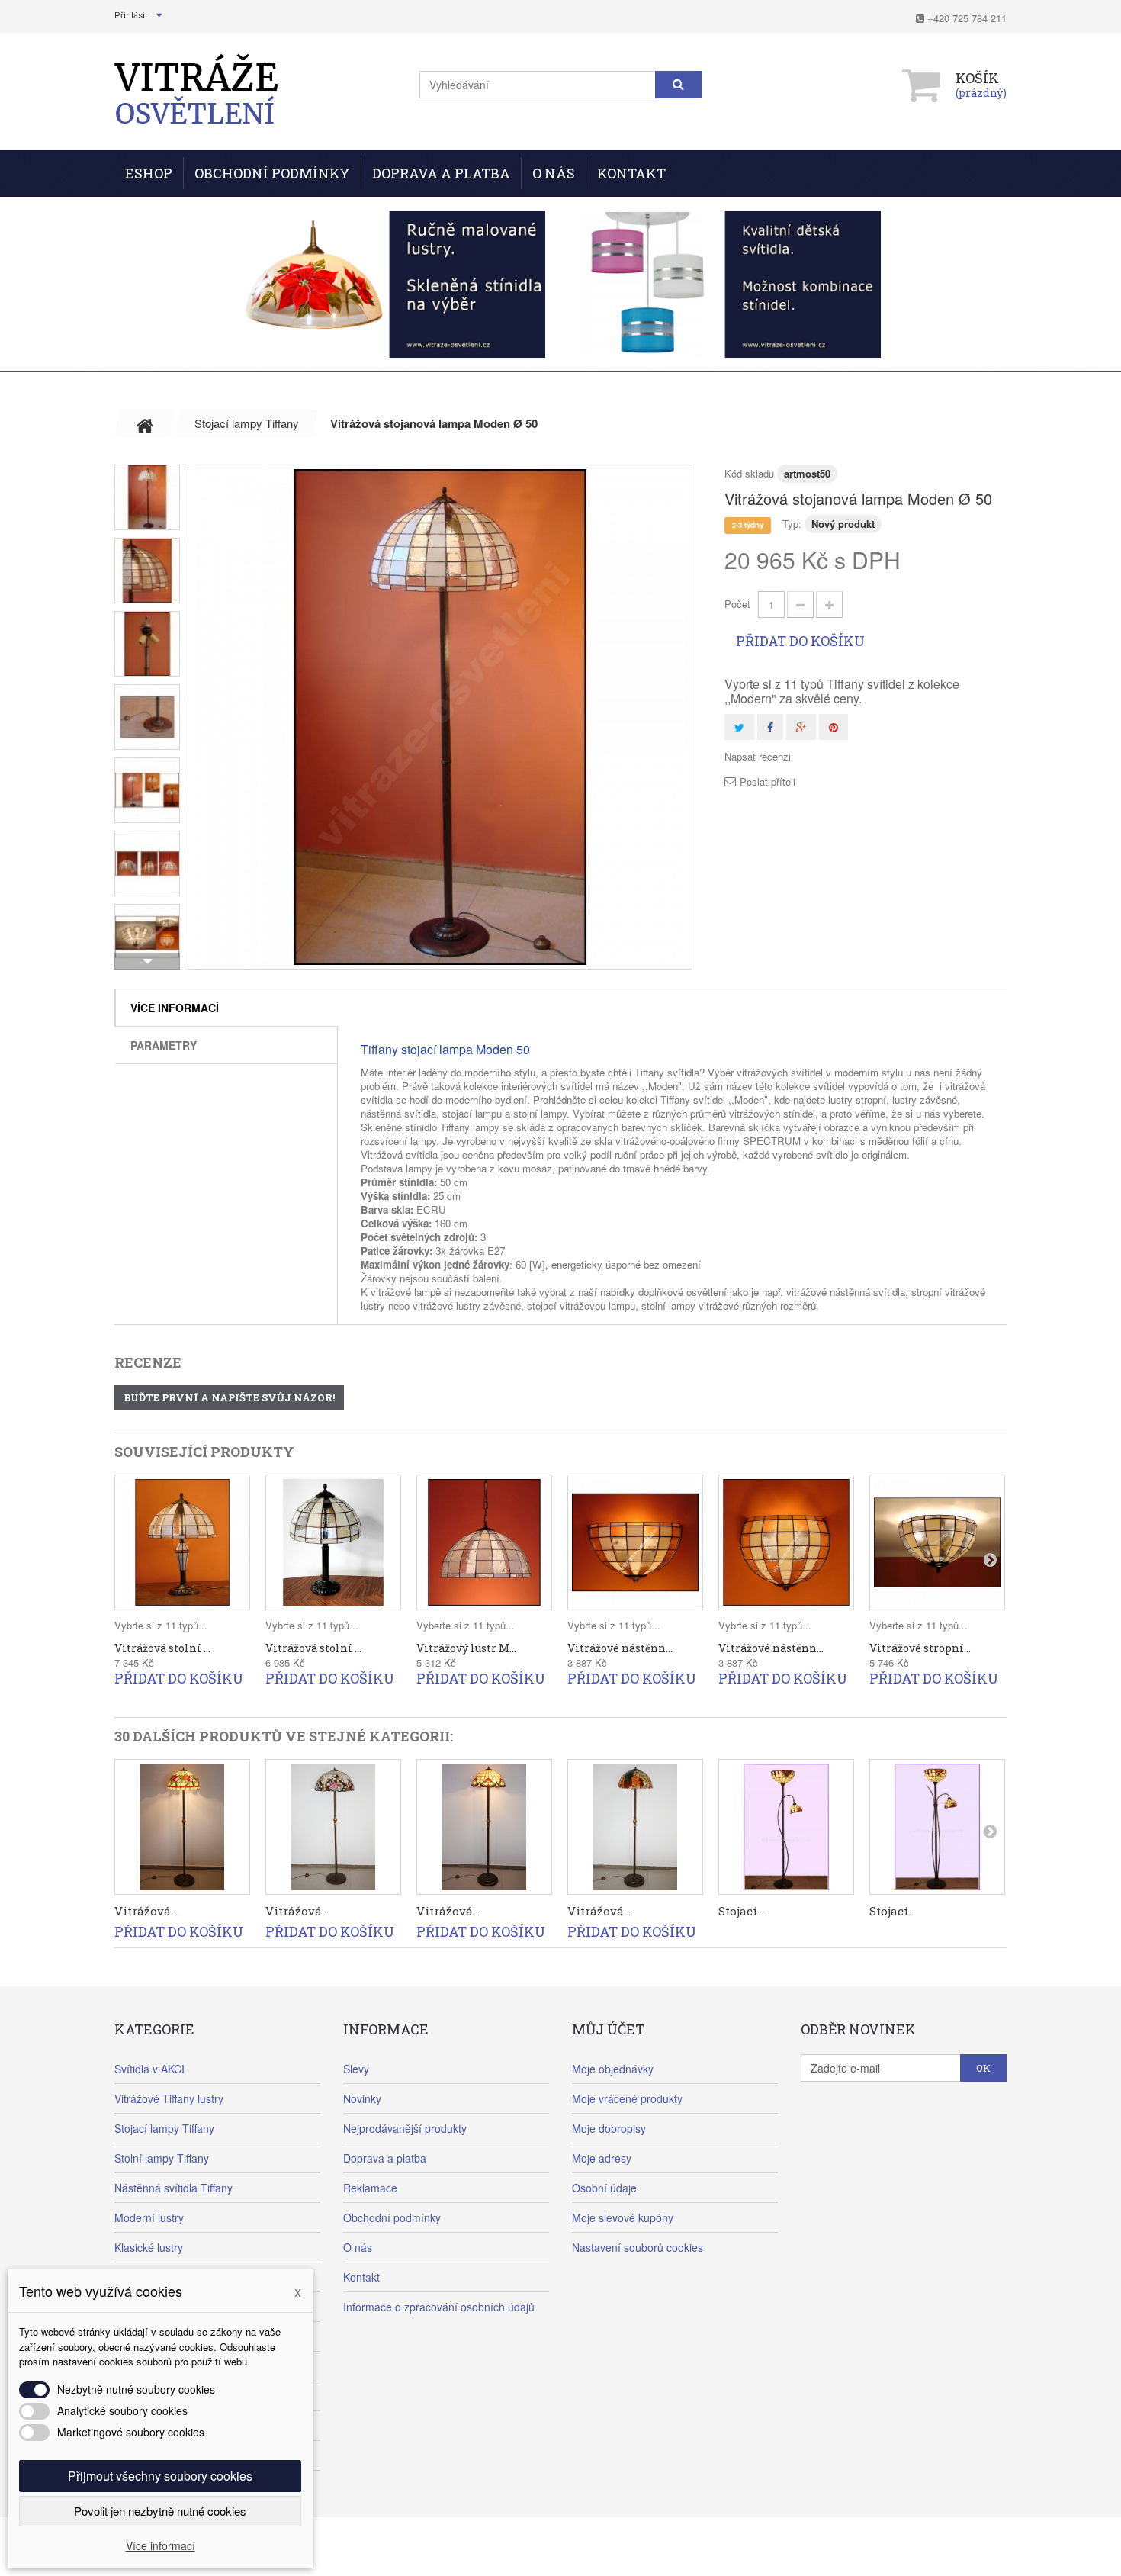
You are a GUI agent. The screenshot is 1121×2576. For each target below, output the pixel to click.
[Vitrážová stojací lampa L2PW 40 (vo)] (635, 1827)
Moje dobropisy (609, 2128)
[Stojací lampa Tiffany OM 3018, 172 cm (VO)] (937, 1827)
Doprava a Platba (441, 173)
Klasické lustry (149, 2247)
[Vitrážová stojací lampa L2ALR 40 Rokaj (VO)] (484, 1827)
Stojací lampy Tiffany (164, 2128)
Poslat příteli (768, 782)
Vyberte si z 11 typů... (466, 1625)
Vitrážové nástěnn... (620, 1648)
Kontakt (631, 173)
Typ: (792, 524)
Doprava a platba (385, 2158)
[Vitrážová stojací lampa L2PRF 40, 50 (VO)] (333, 1827)
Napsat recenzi (758, 757)
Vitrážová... (146, 1911)
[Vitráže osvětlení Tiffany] (196, 90)
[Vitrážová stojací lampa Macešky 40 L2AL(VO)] (182, 1827)
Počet (737, 604)
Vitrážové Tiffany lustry (169, 2098)
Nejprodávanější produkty (405, 2128)
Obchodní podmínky (272, 173)
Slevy (356, 2069)
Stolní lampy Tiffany (162, 2158)
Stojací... (741, 1911)
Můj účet (608, 2029)
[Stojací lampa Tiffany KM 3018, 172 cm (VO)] (786, 1827)
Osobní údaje (604, 2188)
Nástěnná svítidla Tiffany (173, 2188)
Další (147, 961)
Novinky (362, 2098)
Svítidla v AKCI (149, 2069)
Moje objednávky (613, 2069)
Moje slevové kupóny (623, 2217)
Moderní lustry (149, 2217)
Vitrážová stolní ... (162, 1648)
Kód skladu (749, 473)
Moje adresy (602, 2158)
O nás (554, 173)
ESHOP (149, 173)
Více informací (175, 1008)
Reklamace (370, 2188)
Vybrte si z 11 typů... (161, 1625)
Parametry (164, 1045)
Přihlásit (131, 16)
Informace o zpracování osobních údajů (439, 2307)
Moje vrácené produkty (627, 2098)
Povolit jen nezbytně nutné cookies (160, 2511)
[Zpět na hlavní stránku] (145, 423)
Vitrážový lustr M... (466, 1648)
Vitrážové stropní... (920, 1648)
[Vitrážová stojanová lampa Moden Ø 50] (440, 717)
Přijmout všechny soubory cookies (160, 2476)
